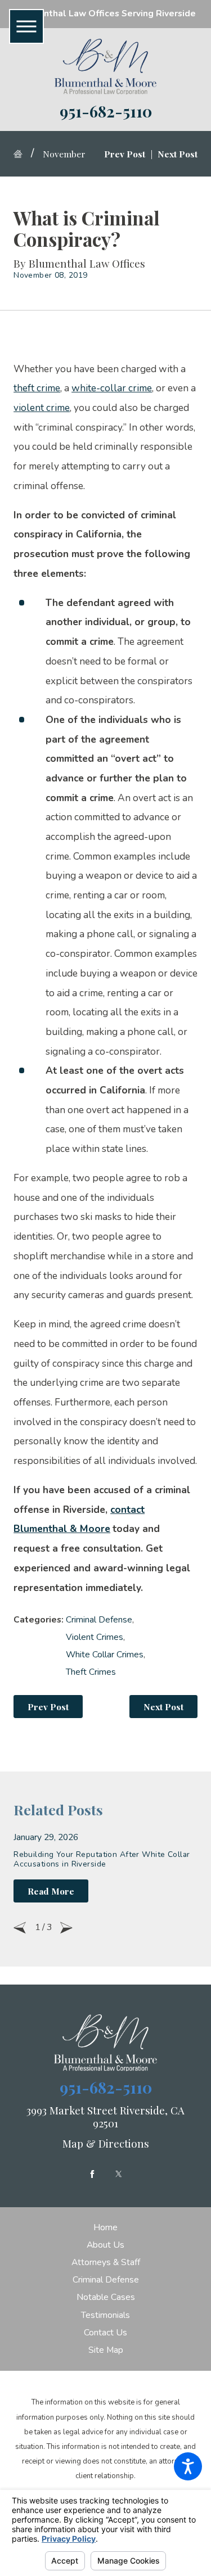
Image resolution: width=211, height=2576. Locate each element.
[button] (188, 2466)
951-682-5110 (106, 111)
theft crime (37, 388)
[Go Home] (22, 154)
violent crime (42, 408)
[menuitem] (105, 2228)
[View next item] (66, 1928)
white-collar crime (112, 388)
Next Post (163, 1707)
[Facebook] (92, 2174)
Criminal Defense (99, 1620)
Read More (51, 1891)
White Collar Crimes (105, 1655)
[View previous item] (20, 1928)
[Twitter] (119, 2174)
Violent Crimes (95, 1637)
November (64, 154)
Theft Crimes (91, 1672)
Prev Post (48, 1707)
